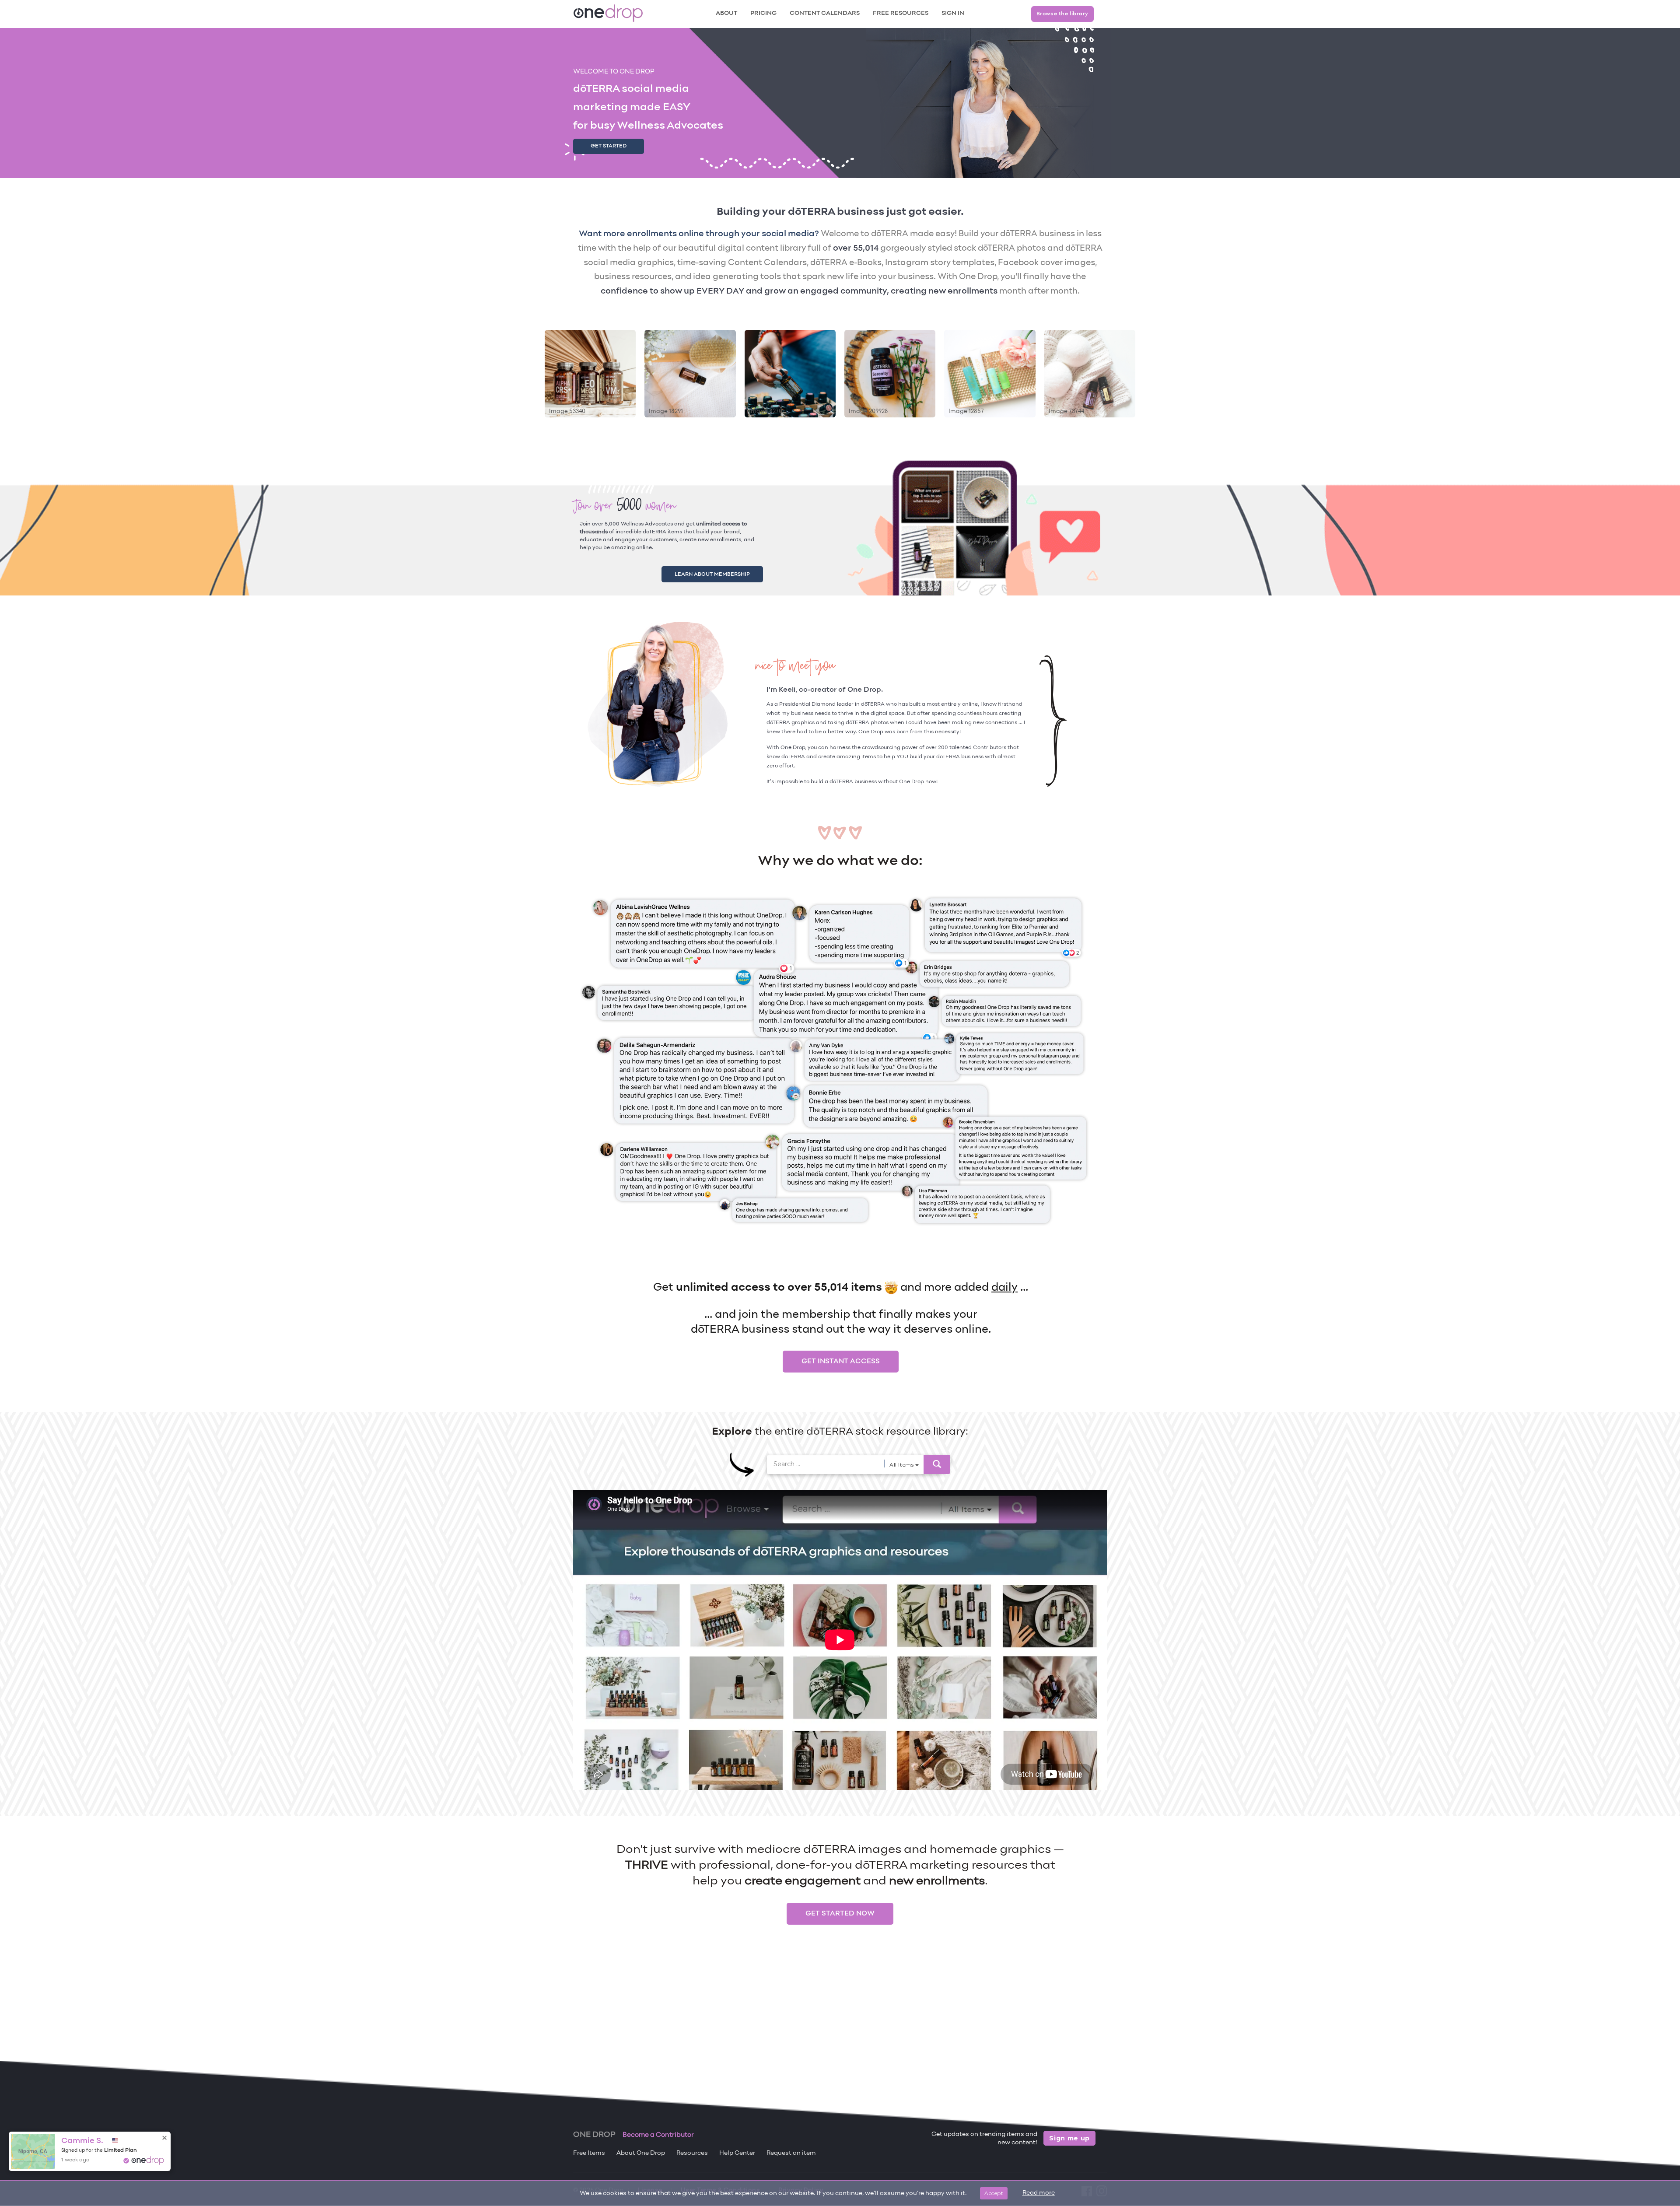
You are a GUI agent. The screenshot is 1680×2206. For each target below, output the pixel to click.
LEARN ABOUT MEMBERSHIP (723, 573)
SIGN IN (953, 13)
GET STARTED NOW (840, 1912)
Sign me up (1069, 2138)
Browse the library (1062, 14)
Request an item (791, 2153)
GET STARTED (609, 146)
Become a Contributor (658, 2135)
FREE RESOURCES (901, 13)
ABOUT (726, 13)
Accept (994, 2193)
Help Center (737, 2153)
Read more (1039, 2193)
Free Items (589, 2153)
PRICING (763, 13)
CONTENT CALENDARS (825, 13)
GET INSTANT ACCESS (841, 1359)
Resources (692, 2153)
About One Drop (641, 2153)
